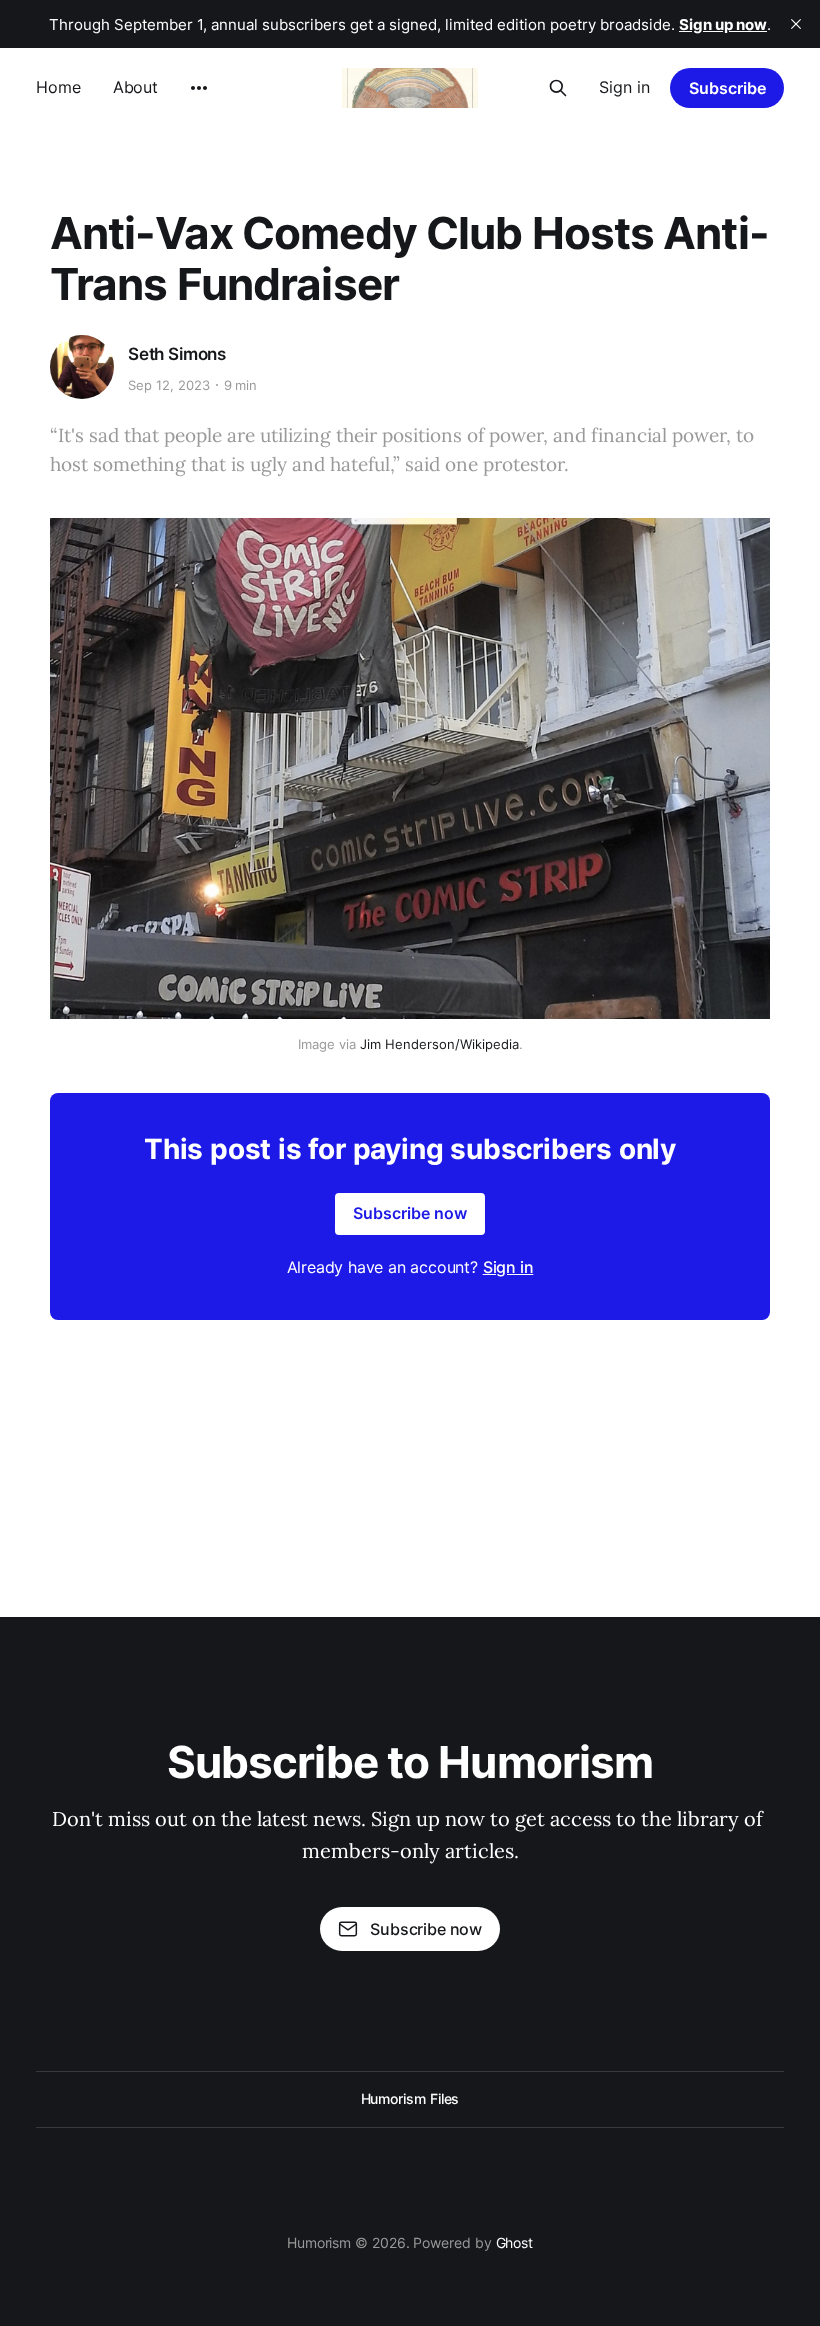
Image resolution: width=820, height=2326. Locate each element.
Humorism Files (410, 2098)
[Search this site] (558, 88)
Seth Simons (177, 354)
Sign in (624, 87)
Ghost (515, 2242)
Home (58, 87)
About (136, 87)
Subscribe (727, 88)
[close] (796, 24)
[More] (199, 88)
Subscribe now (410, 1213)
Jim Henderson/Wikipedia (439, 1044)
